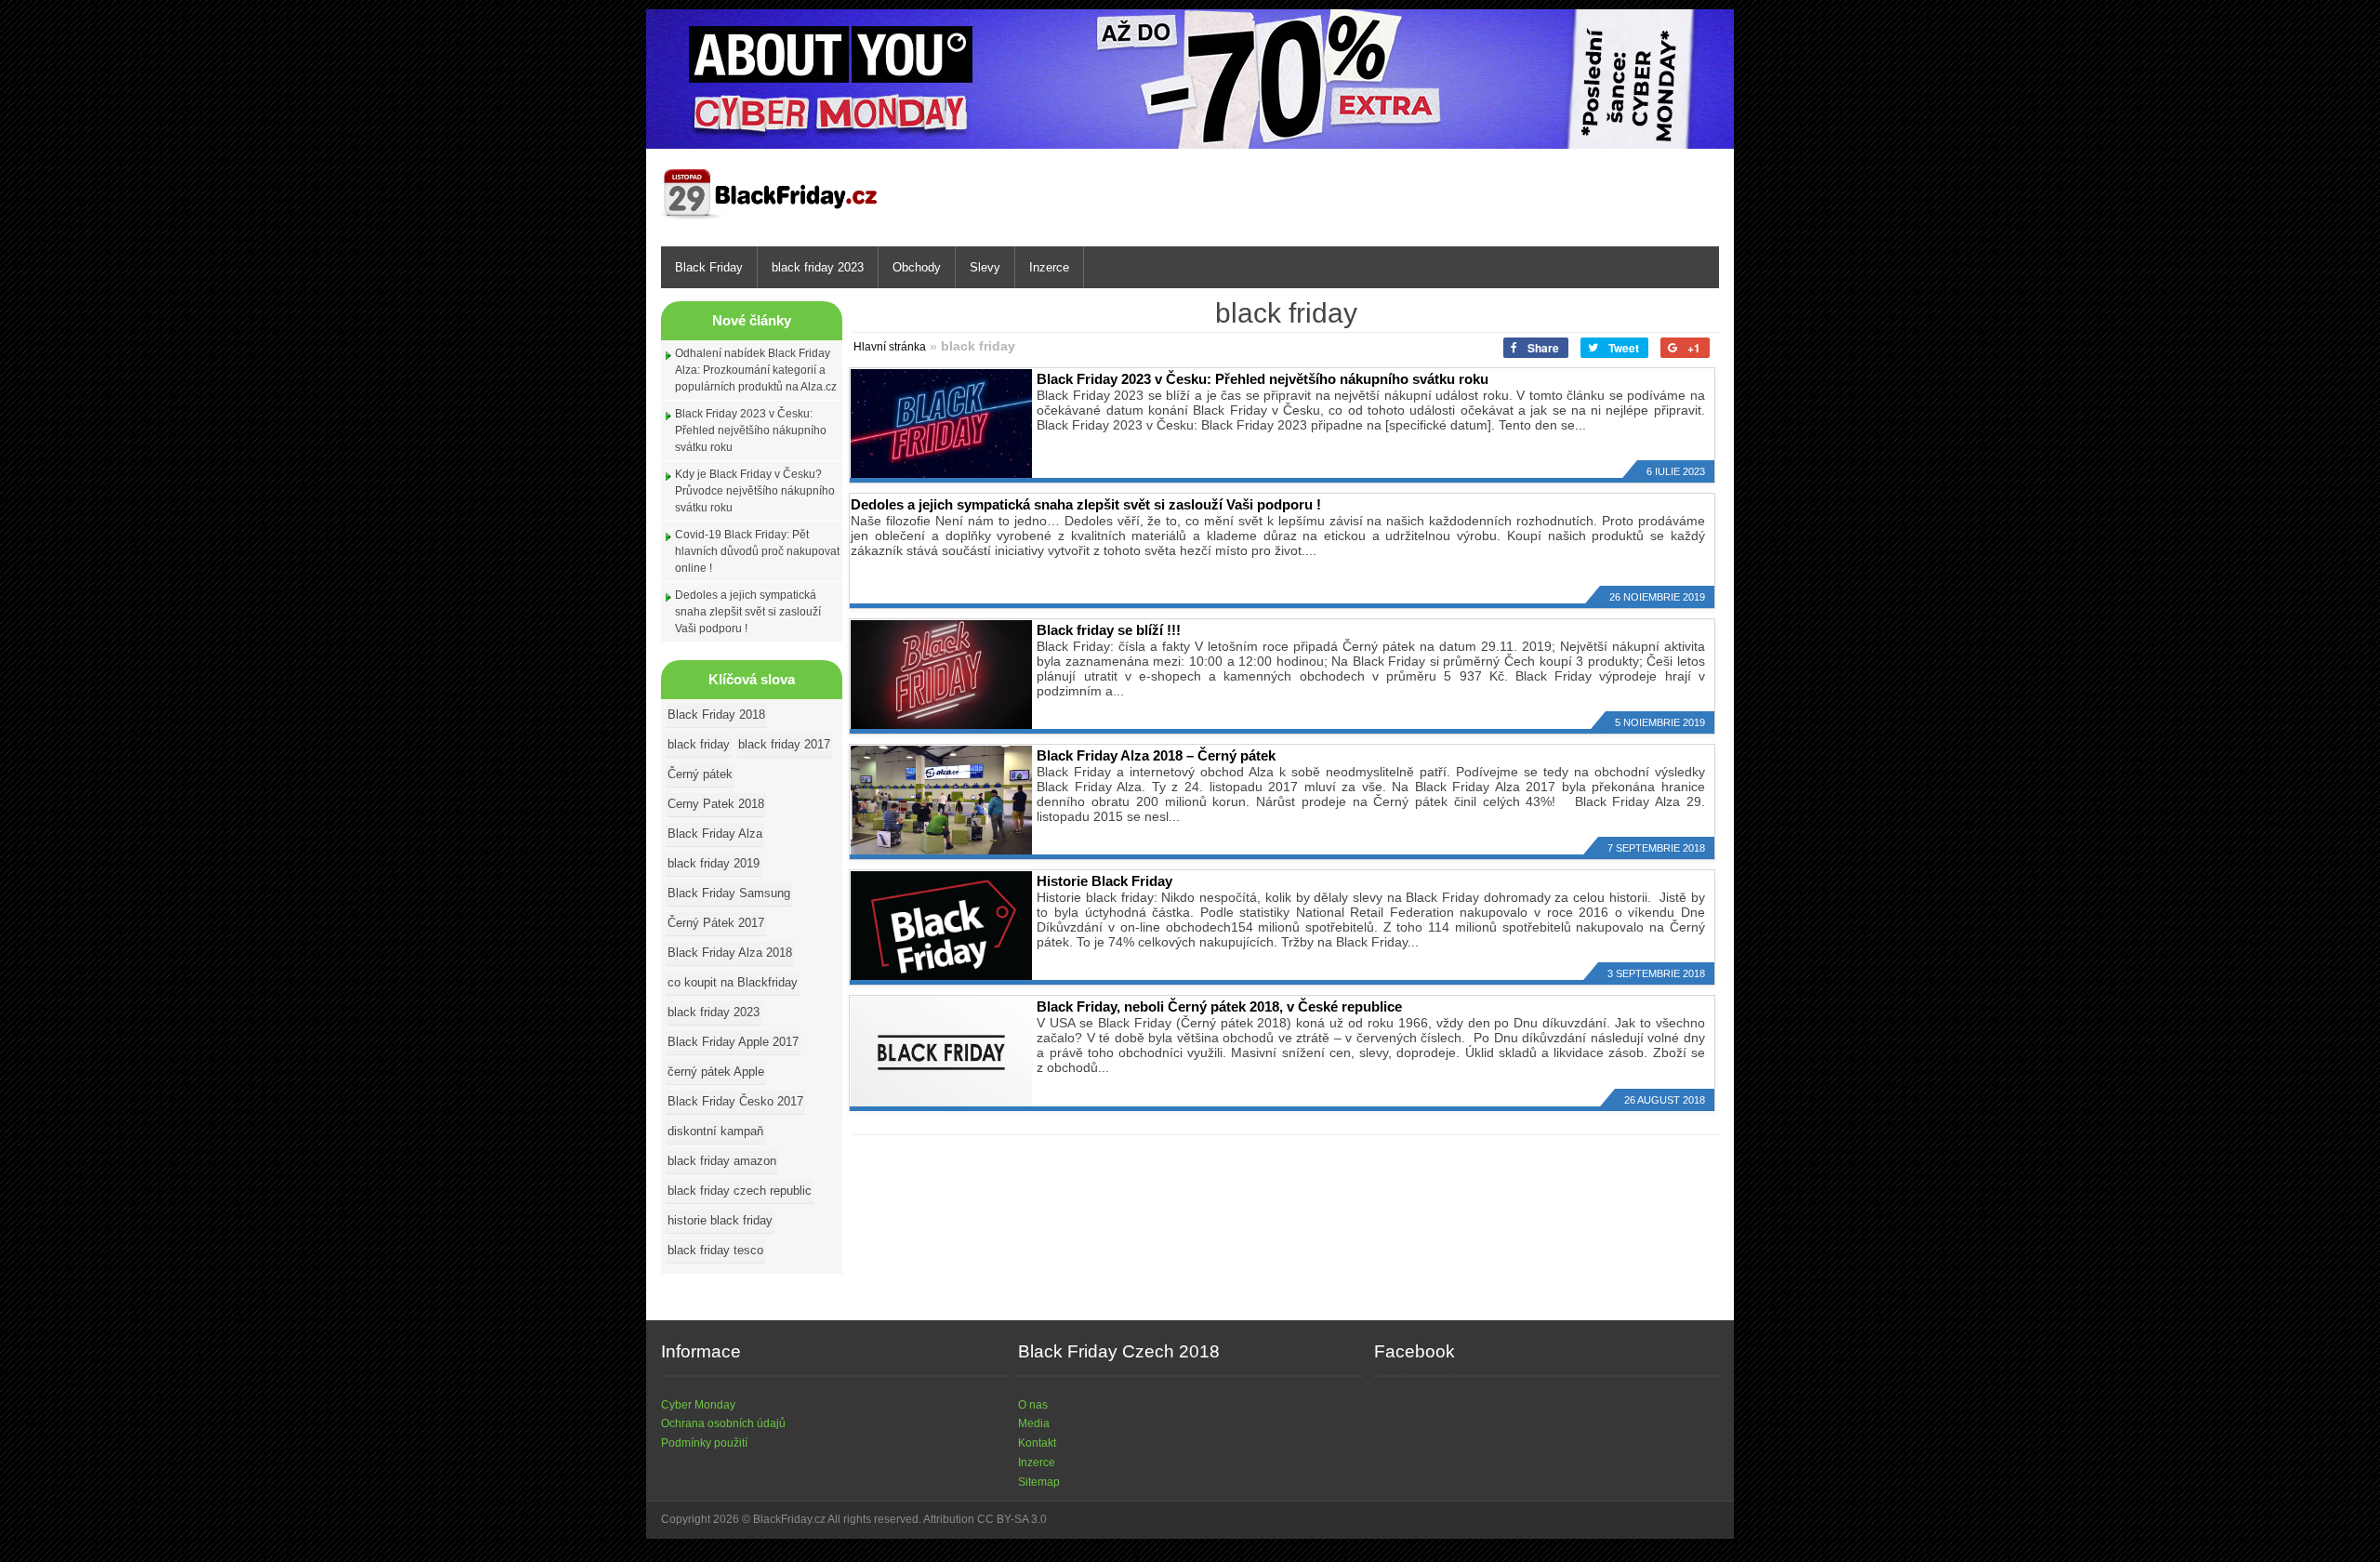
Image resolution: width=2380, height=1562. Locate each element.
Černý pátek (700, 774)
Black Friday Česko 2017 (735, 1101)
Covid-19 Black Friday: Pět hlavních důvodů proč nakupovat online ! (757, 551)
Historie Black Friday (1104, 881)
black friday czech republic (740, 1191)
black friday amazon (722, 1161)
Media (1034, 1423)
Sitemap (1039, 1482)
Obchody (917, 267)
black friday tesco (715, 1250)
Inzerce (1049, 267)
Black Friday (709, 267)
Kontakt (1037, 1443)
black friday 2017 (784, 744)
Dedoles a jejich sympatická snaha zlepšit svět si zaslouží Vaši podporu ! (748, 612)
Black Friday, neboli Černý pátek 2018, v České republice (1219, 1006)
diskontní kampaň (715, 1131)
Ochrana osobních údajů (723, 1423)
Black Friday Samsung (729, 893)
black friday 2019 (714, 863)
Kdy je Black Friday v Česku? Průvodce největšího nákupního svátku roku (755, 491)
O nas (1033, 1405)
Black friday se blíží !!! (1109, 630)
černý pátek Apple (716, 1072)
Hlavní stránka (890, 347)
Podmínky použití (704, 1443)
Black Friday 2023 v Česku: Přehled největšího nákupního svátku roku (751, 430)
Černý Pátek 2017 (716, 923)
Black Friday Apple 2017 (733, 1042)
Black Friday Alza (715, 834)
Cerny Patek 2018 (716, 804)
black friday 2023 (818, 267)
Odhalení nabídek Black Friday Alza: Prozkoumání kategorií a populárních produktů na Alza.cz (756, 370)
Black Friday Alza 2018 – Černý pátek (1156, 755)
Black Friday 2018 (716, 715)
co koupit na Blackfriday (733, 982)
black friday (699, 744)
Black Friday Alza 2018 (730, 953)
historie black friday (720, 1220)
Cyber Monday (698, 1405)
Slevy (985, 267)
